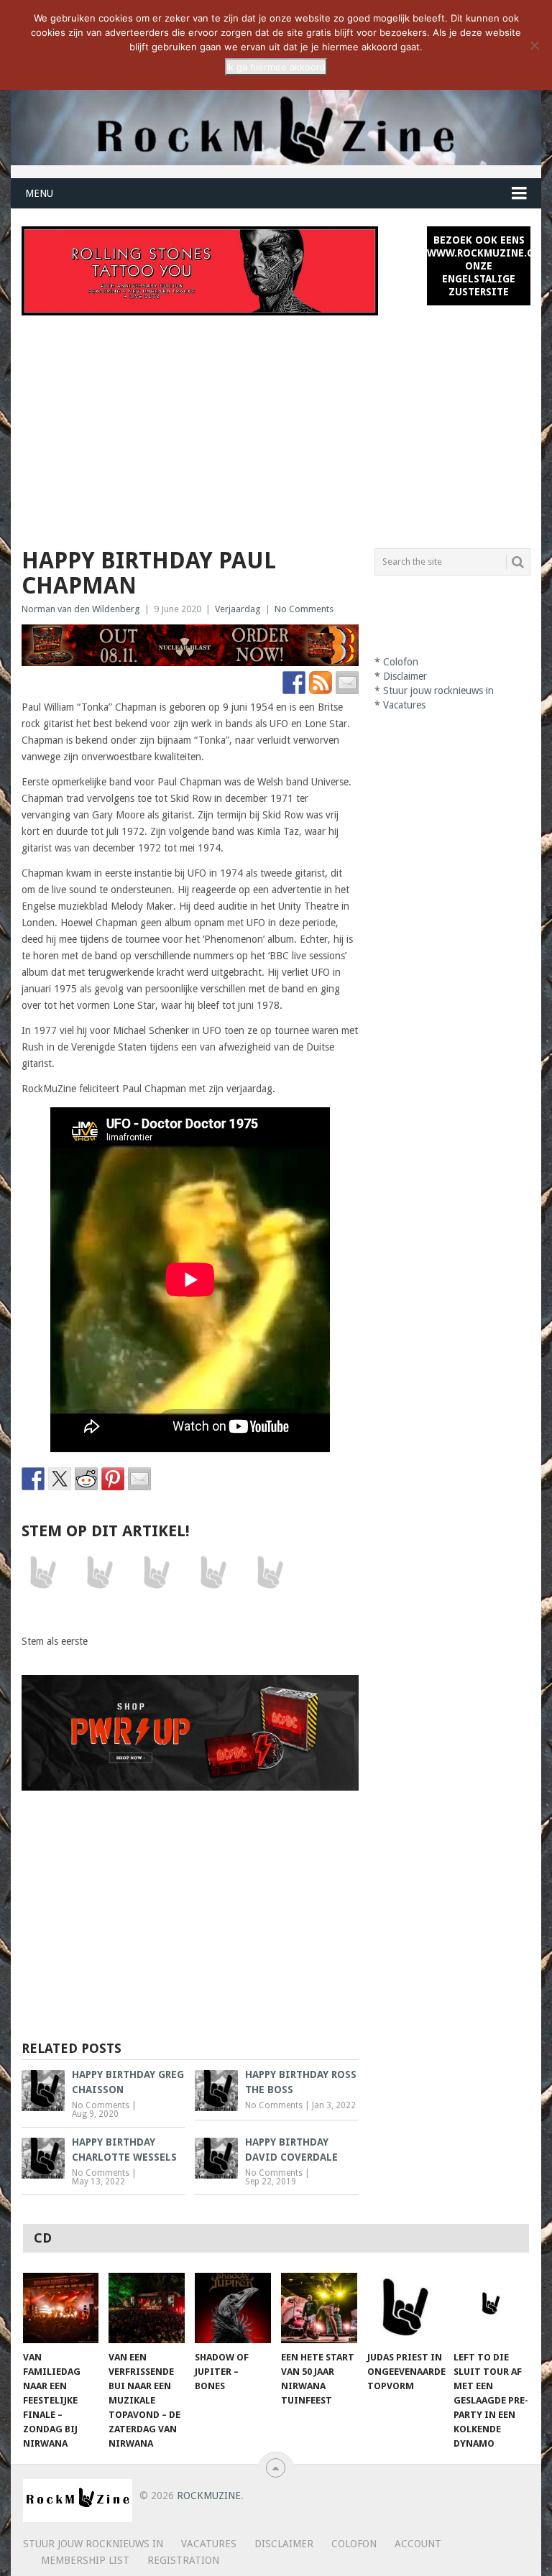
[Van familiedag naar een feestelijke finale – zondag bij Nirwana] (61, 2308)
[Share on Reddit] (86, 1479)
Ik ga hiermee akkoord (276, 67)
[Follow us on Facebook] (294, 683)
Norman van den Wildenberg (81, 609)
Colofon (401, 662)
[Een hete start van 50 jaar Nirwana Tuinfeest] (319, 2308)
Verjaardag (238, 609)
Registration (183, 2560)
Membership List (85, 2560)
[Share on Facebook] (33, 1479)
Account (418, 2544)
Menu (39, 193)
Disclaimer (405, 676)
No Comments (304, 609)
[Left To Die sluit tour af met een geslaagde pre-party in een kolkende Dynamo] (492, 2308)
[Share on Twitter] (60, 1479)
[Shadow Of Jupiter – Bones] (233, 2308)
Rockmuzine (209, 2496)
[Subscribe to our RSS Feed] (321, 683)
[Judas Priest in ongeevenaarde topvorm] (405, 2308)
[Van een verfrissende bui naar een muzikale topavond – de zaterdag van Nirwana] (147, 2308)
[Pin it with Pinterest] (113, 1479)
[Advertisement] (276, 423)
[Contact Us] (347, 683)
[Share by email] (139, 1479)
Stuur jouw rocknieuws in (438, 691)
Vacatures (404, 705)
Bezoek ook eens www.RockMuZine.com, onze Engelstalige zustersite (479, 266)
